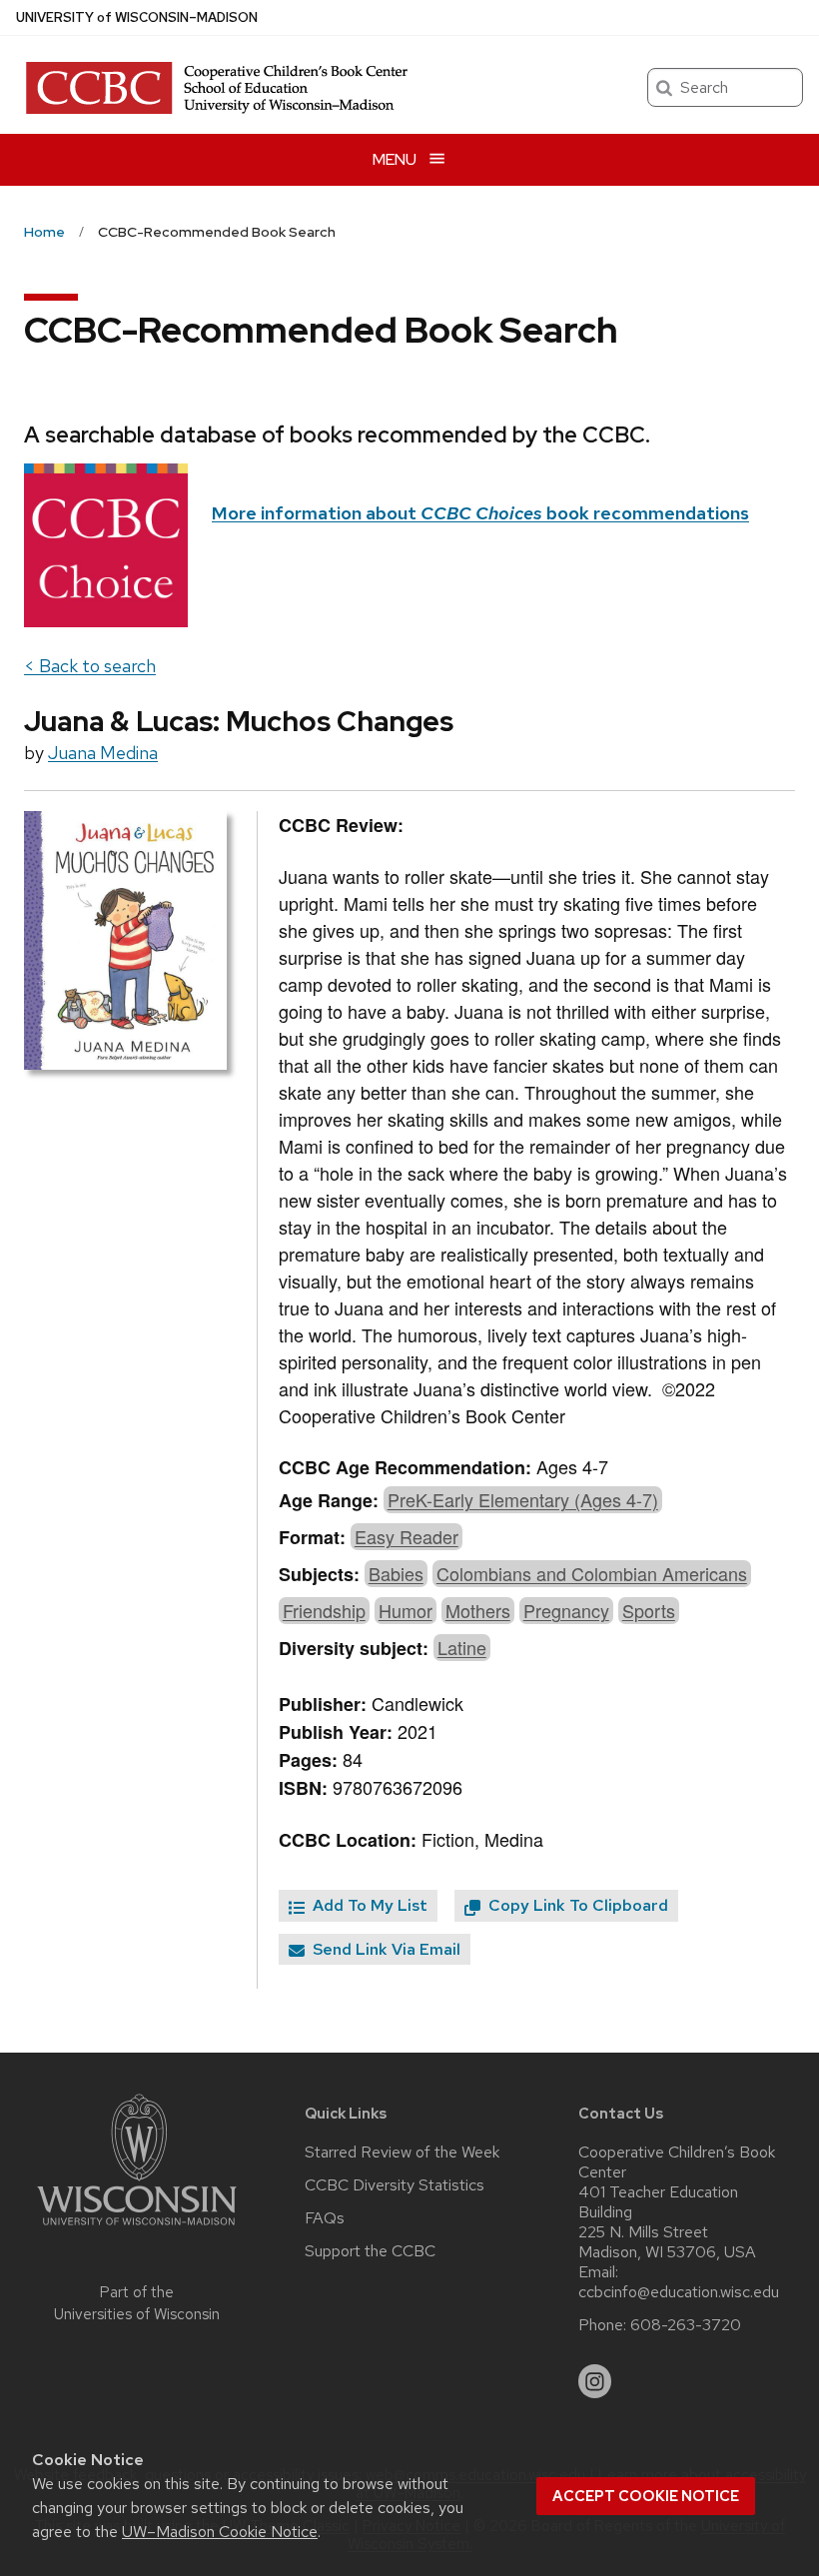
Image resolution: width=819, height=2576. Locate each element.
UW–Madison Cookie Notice (220, 2532)
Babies (396, 1573)
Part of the (137, 2304)
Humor (406, 1610)
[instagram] (595, 2381)
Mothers (478, 1610)
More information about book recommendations (480, 513)
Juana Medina (103, 753)
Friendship (324, 1610)
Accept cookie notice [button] (646, 2496)
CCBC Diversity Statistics (395, 2185)
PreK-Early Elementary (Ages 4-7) (523, 1499)
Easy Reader (407, 1536)
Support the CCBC (370, 2251)
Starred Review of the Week (402, 2152)
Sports (649, 1610)
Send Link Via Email (385, 1949)
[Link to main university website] (137, 2229)
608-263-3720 (686, 2325)
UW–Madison (137, 17)
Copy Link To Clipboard (576, 1905)
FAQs (325, 2218)
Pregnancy (566, 1610)
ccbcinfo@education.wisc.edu (679, 2292)
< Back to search (90, 666)
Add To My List (368, 1905)
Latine (462, 1647)
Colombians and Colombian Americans (592, 1573)
